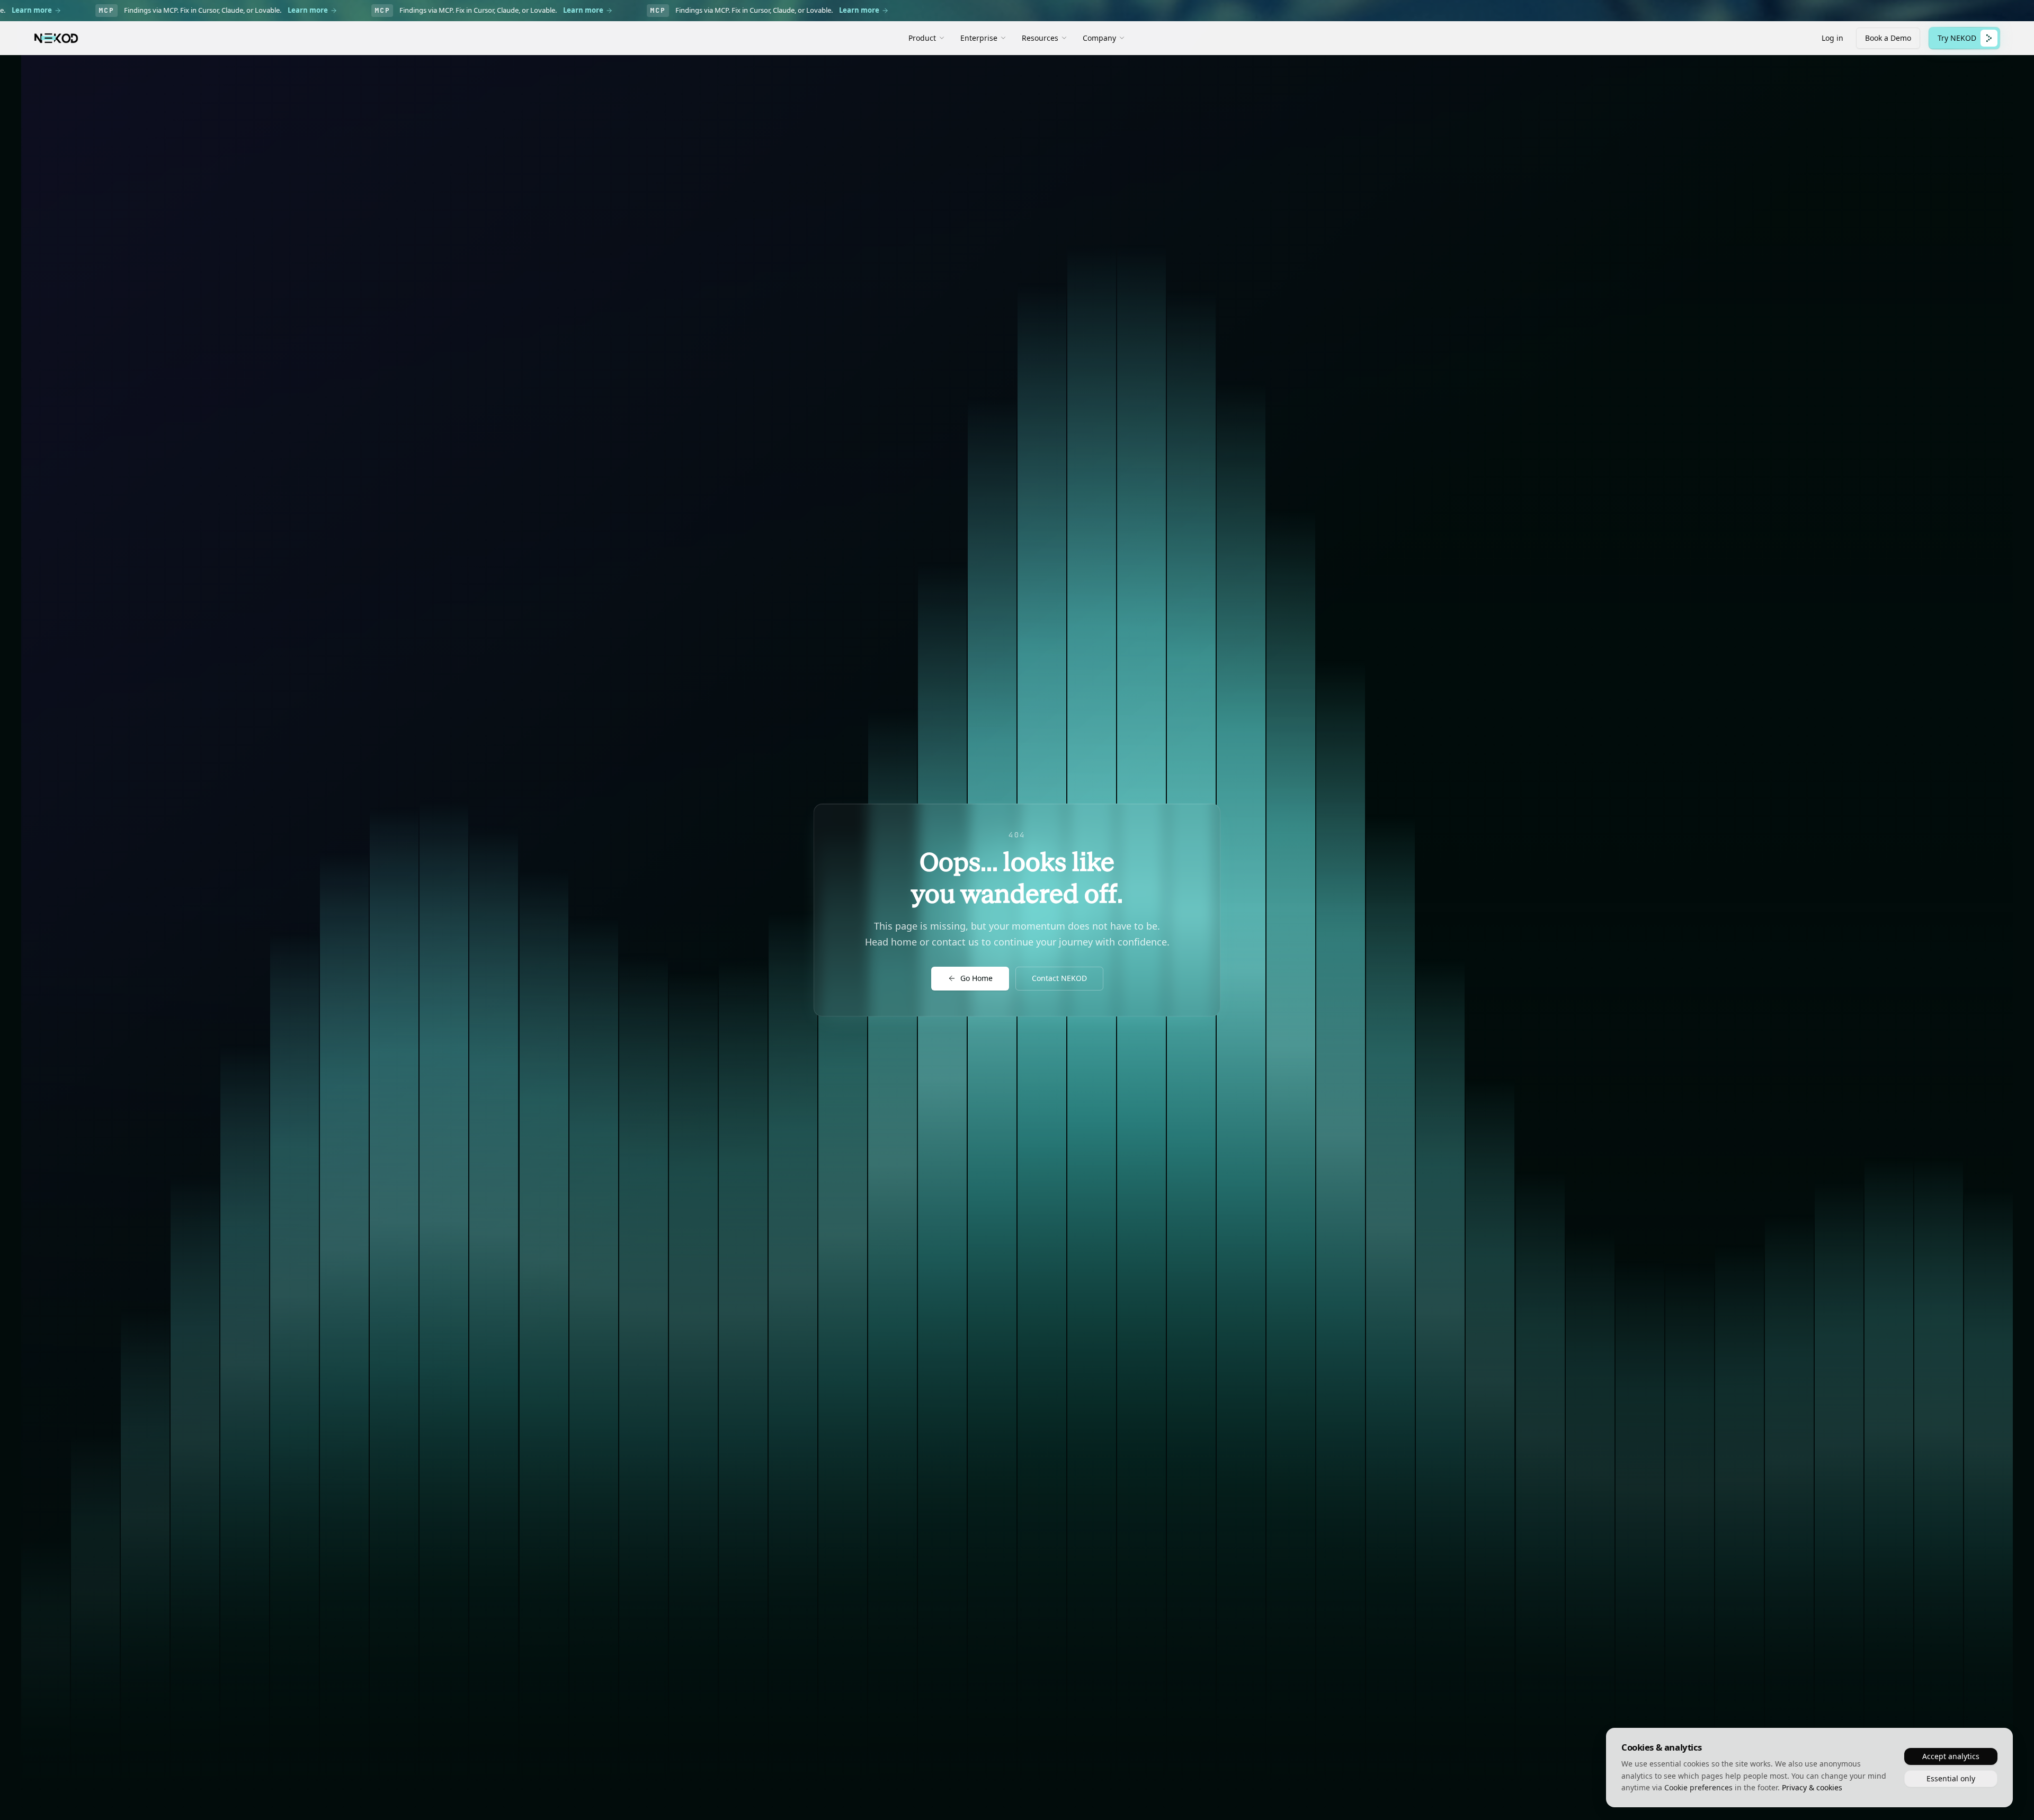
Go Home (976, 978)
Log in (1832, 38)
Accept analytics (1951, 1756)
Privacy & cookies (1812, 1787)
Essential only (1951, 1778)
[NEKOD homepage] (56, 38)
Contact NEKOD (1059, 978)
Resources (1040, 38)
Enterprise (979, 38)
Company (1099, 38)
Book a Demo (1888, 38)
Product (922, 38)
